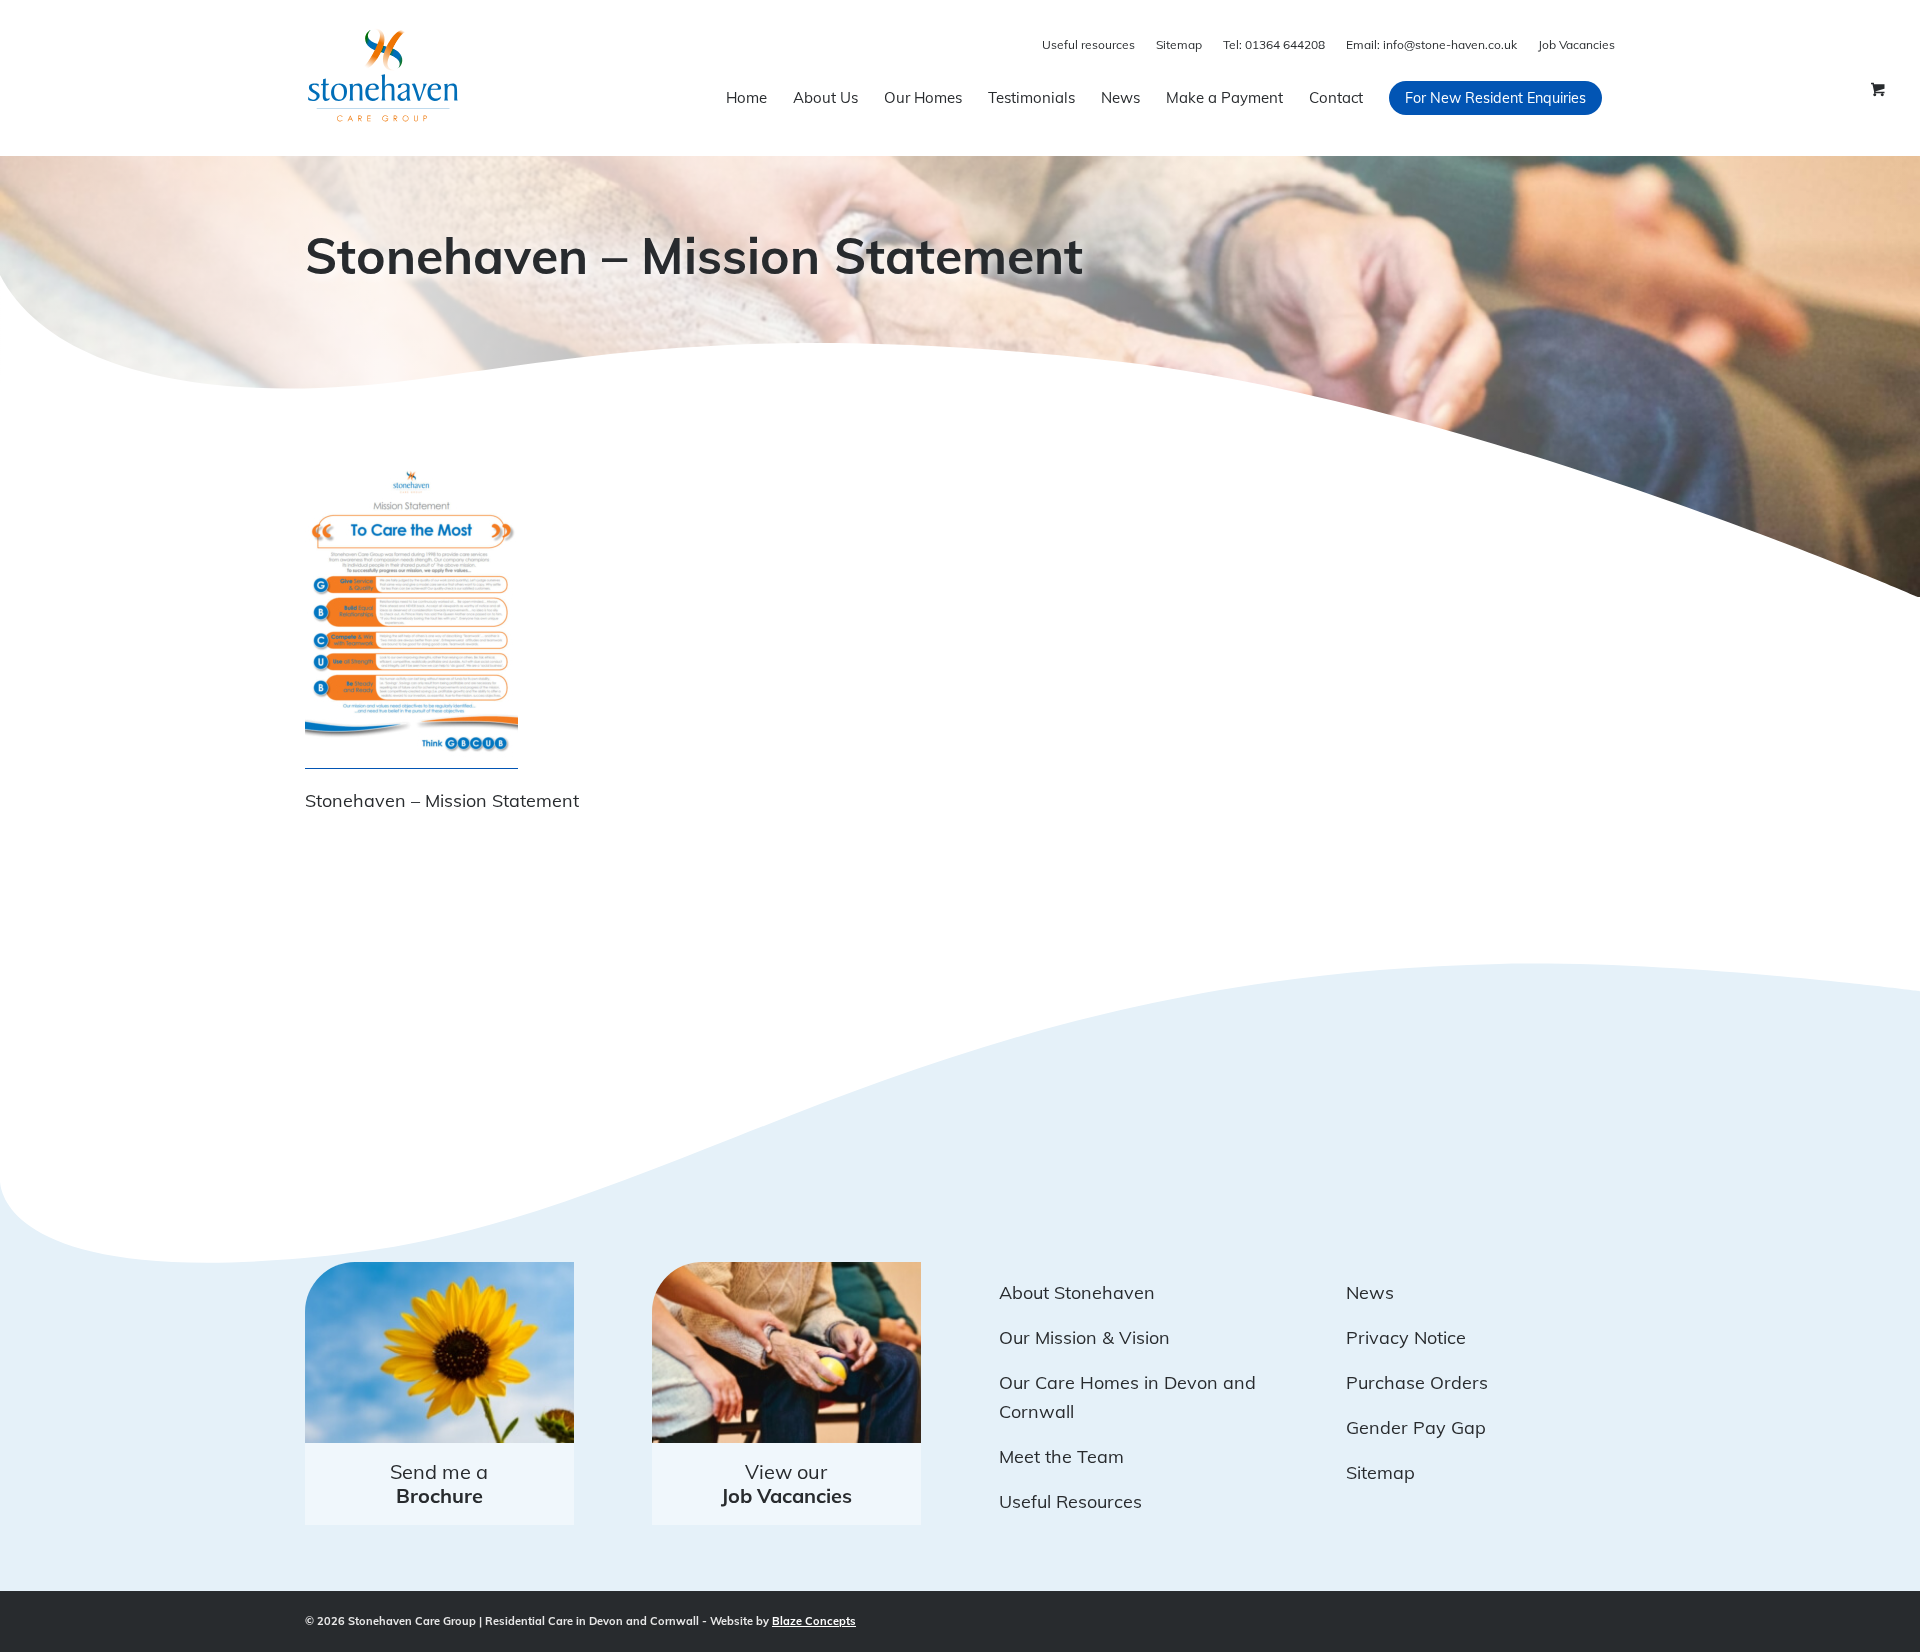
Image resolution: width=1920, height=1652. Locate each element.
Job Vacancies (1576, 44)
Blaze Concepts (814, 1621)
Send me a (439, 1483)
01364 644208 (1274, 44)
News (1370, 1292)
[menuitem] (746, 98)
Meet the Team (1061, 1456)
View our (786, 1483)
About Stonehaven (1077, 1292)
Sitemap (1179, 44)
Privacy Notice (1406, 1337)
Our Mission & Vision (1084, 1337)
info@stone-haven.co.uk (1431, 44)
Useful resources (1088, 44)
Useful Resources (1070, 1501)
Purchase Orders (1417, 1382)
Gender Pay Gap (1416, 1427)
